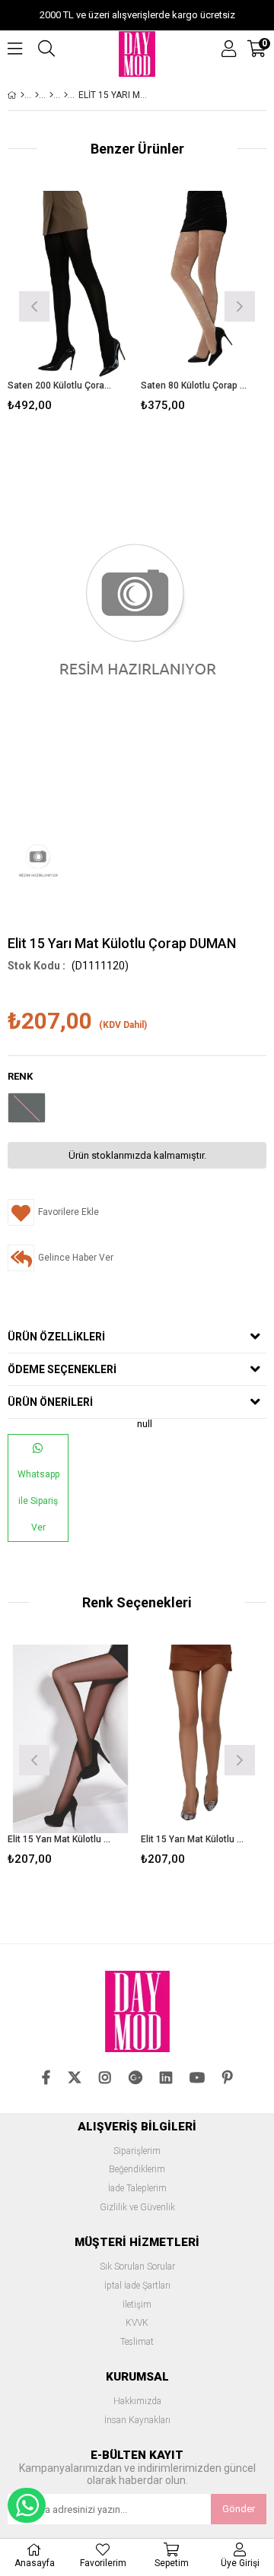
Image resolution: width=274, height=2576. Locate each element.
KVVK (137, 2323)
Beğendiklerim (137, 2170)
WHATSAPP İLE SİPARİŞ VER (27, 2505)
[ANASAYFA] (22, 95)
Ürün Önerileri (50, 1402)
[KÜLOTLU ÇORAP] (51, 95)
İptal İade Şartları (137, 2286)
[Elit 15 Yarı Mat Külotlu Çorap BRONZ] (204, 1739)
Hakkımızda (137, 2402)
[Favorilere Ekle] (70, 305)
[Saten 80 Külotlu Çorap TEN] (204, 285)
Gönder (239, 2509)
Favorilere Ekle (70, 1758)
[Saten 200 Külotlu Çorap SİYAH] (70, 285)
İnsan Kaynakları (137, 2421)
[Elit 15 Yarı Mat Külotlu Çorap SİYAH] (70, 1739)
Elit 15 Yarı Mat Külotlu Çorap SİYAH (61, 1839)
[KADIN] (37, 95)
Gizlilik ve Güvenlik (137, 2208)
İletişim (137, 2305)
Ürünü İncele (95, 305)
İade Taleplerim (137, 2189)
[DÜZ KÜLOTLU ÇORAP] (66, 95)
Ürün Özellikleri (56, 1337)
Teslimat (137, 2342)
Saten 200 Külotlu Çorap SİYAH (61, 385)
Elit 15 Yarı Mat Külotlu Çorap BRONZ (194, 1839)
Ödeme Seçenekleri (62, 1369)
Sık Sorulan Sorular (137, 2267)
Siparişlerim (137, 2151)
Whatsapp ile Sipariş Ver (38, 1501)
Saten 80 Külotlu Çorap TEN (194, 385)
